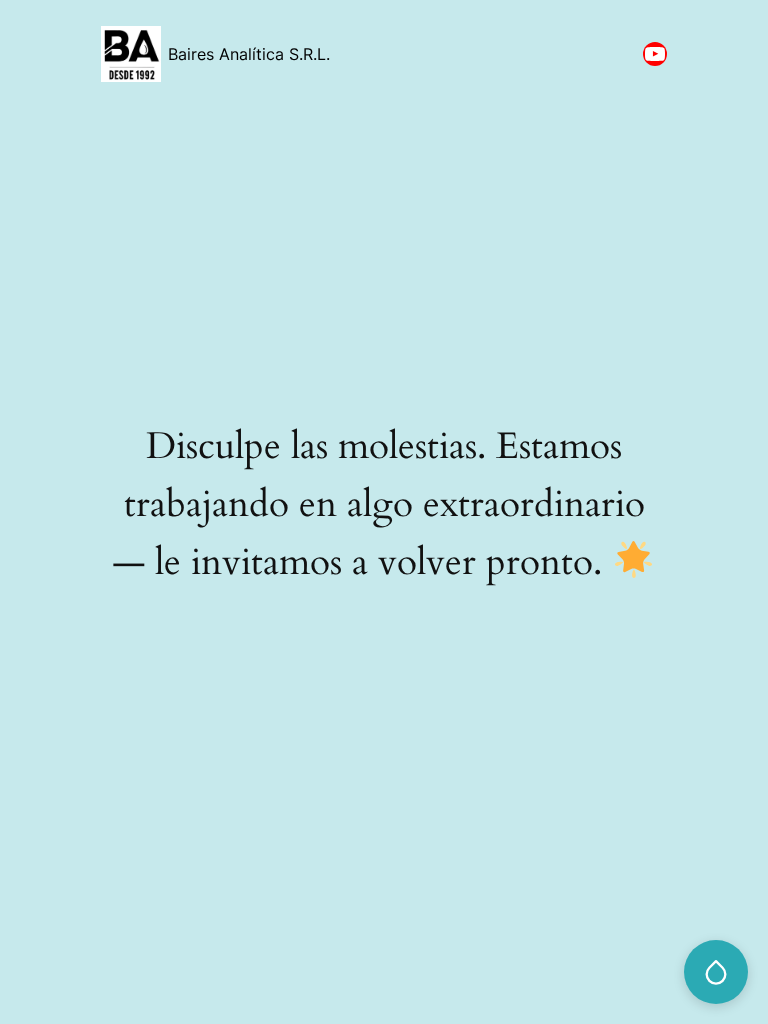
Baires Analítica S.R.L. (249, 54)
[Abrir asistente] (716, 972)
